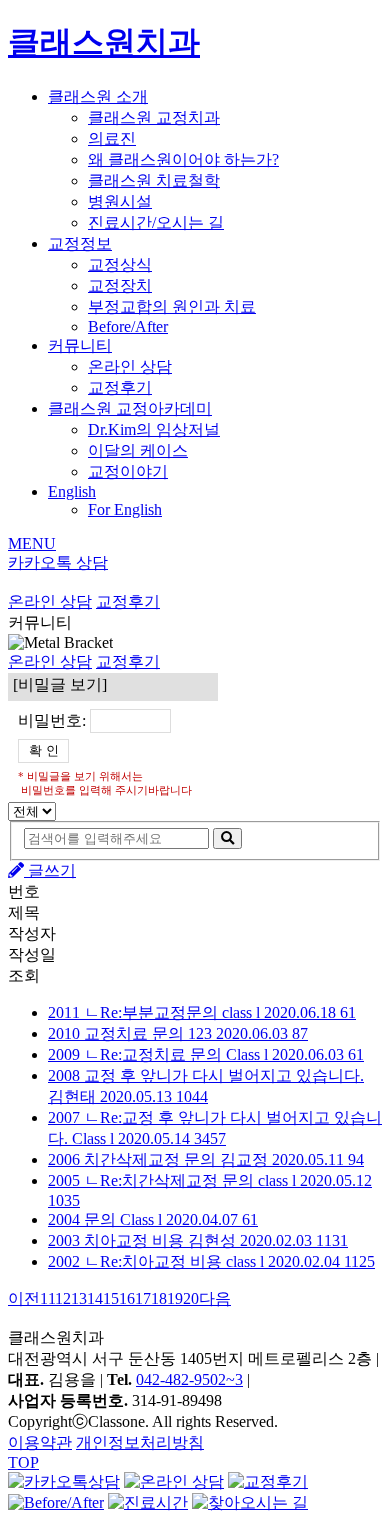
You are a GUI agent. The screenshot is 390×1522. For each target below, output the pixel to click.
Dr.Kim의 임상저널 (154, 429)
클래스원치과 (104, 42)
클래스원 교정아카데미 (130, 408)
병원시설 (120, 201)
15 (111, 1298)
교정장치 (120, 285)
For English (125, 509)
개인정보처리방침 (140, 1442)
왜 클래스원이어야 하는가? (183, 159)
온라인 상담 (130, 366)
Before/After (128, 326)
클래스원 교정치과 (154, 117)
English (72, 491)
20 (191, 1298)
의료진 (112, 138)
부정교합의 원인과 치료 (172, 306)
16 (127, 1298)
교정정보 (80, 243)
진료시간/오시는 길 (156, 222)
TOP (23, 1462)
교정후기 (120, 387)
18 (159, 1298)
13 (79, 1298)
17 (143, 1298)
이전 (24, 1298)
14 (95, 1298)
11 (47, 1298)
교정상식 (120, 264)
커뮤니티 (80, 345)
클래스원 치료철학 (154, 180)
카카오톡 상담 (58, 562)
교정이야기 (128, 471)
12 (63, 1298)
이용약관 (40, 1442)
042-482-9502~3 (189, 1379)
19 (175, 1298)
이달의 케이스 (138, 450)
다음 (215, 1298)
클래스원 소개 (98, 96)
